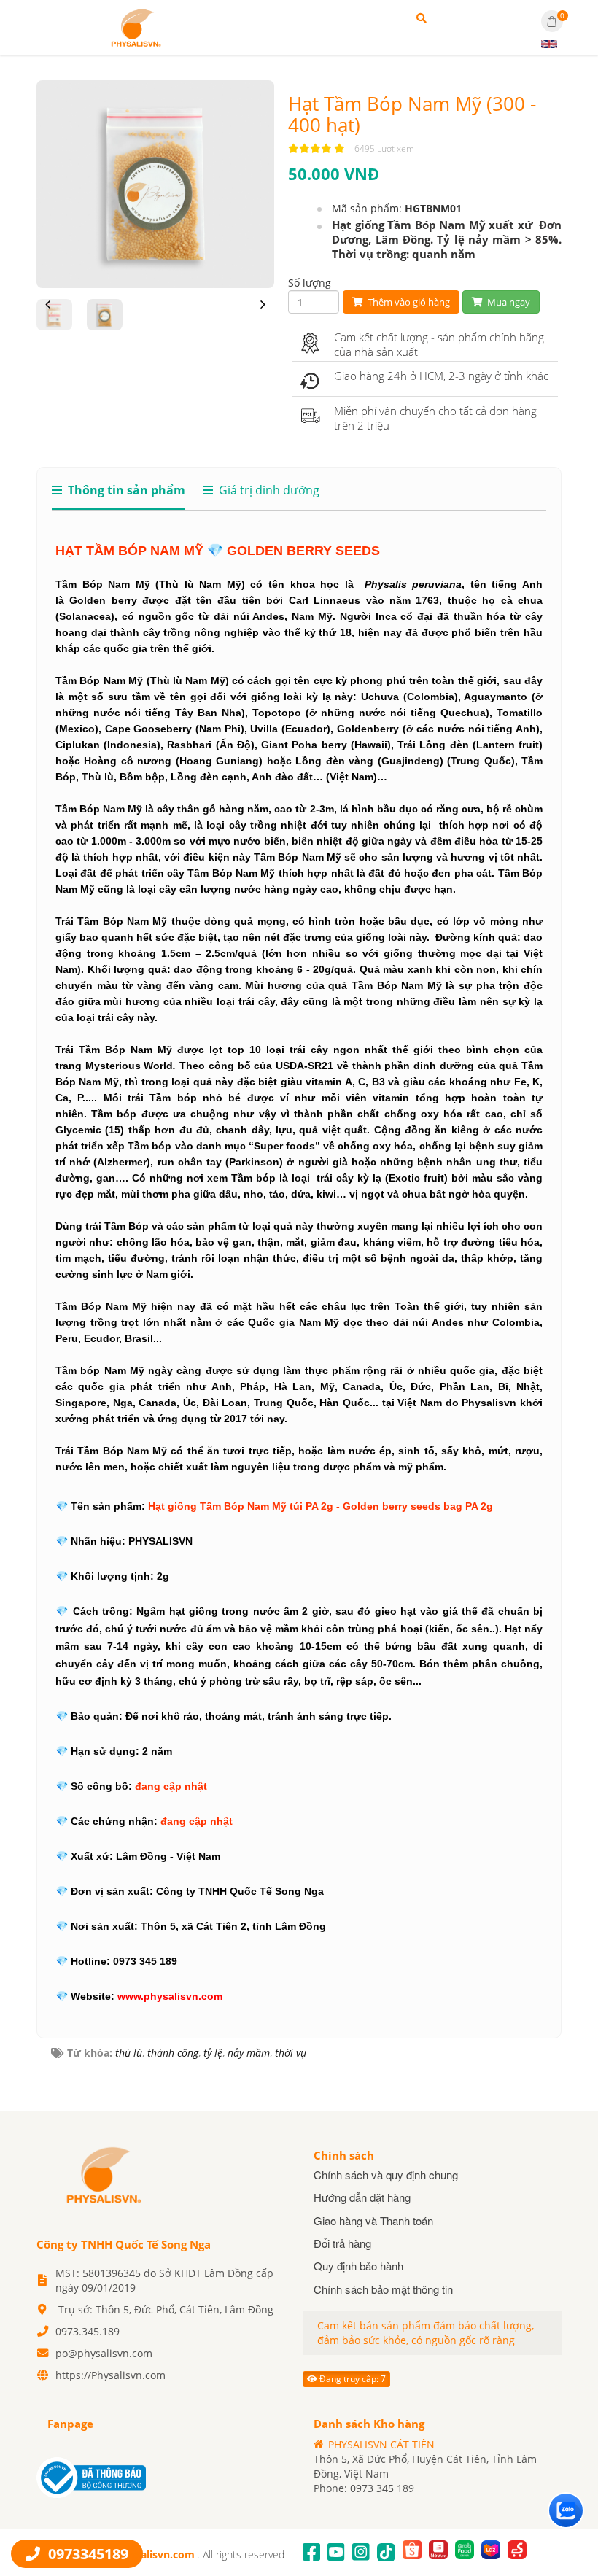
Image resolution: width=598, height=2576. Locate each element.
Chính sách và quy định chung (386, 2175)
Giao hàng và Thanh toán (373, 2220)
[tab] (119, 496)
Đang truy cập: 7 (352, 2379)
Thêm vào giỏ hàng (408, 302)
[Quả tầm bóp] (102, 2173)
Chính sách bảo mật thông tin (383, 2289)
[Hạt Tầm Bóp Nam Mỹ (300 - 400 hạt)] (155, 183)
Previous (47, 315)
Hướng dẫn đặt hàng (362, 2197)
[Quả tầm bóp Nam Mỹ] (135, 26)
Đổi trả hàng (342, 2243)
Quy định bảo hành (358, 2266)
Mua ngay (508, 302)
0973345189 (86, 2554)
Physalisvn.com (157, 2554)
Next (263, 315)
